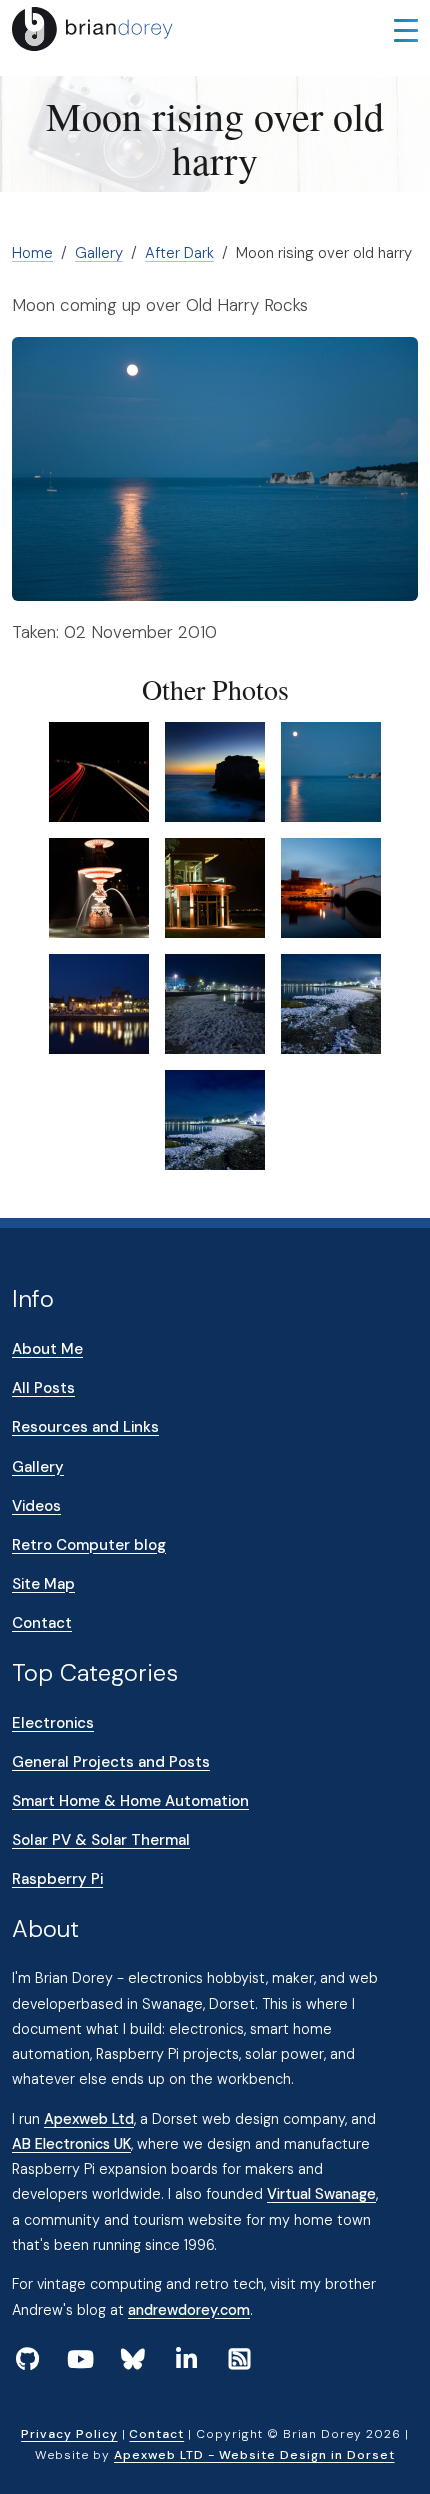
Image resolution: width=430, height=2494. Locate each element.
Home (32, 253)
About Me (47, 1349)
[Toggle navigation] (406, 29)
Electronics (53, 1723)
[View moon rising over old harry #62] (331, 771)
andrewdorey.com (189, 2310)
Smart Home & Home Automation (130, 1801)
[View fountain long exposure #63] (99, 887)
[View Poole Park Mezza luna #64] (215, 887)
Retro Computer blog (89, 1545)
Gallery (99, 253)
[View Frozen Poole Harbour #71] (215, 1119)
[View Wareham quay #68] (99, 1003)
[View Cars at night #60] (99, 771)
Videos (36, 1506)
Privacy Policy (69, 2434)
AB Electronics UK (71, 2144)
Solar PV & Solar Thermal (101, 1840)
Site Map (43, 1584)
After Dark (179, 253)
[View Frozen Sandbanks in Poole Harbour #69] (215, 1003)
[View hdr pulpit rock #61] (215, 771)
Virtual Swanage (321, 2194)
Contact (42, 1623)
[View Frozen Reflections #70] (331, 1003)
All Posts (43, 1388)
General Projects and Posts (111, 1762)
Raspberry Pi (57, 1879)
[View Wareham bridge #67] (331, 887)
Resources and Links (85, 1427)
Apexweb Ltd (89, 2119)
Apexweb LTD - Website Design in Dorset (254, 2455)
